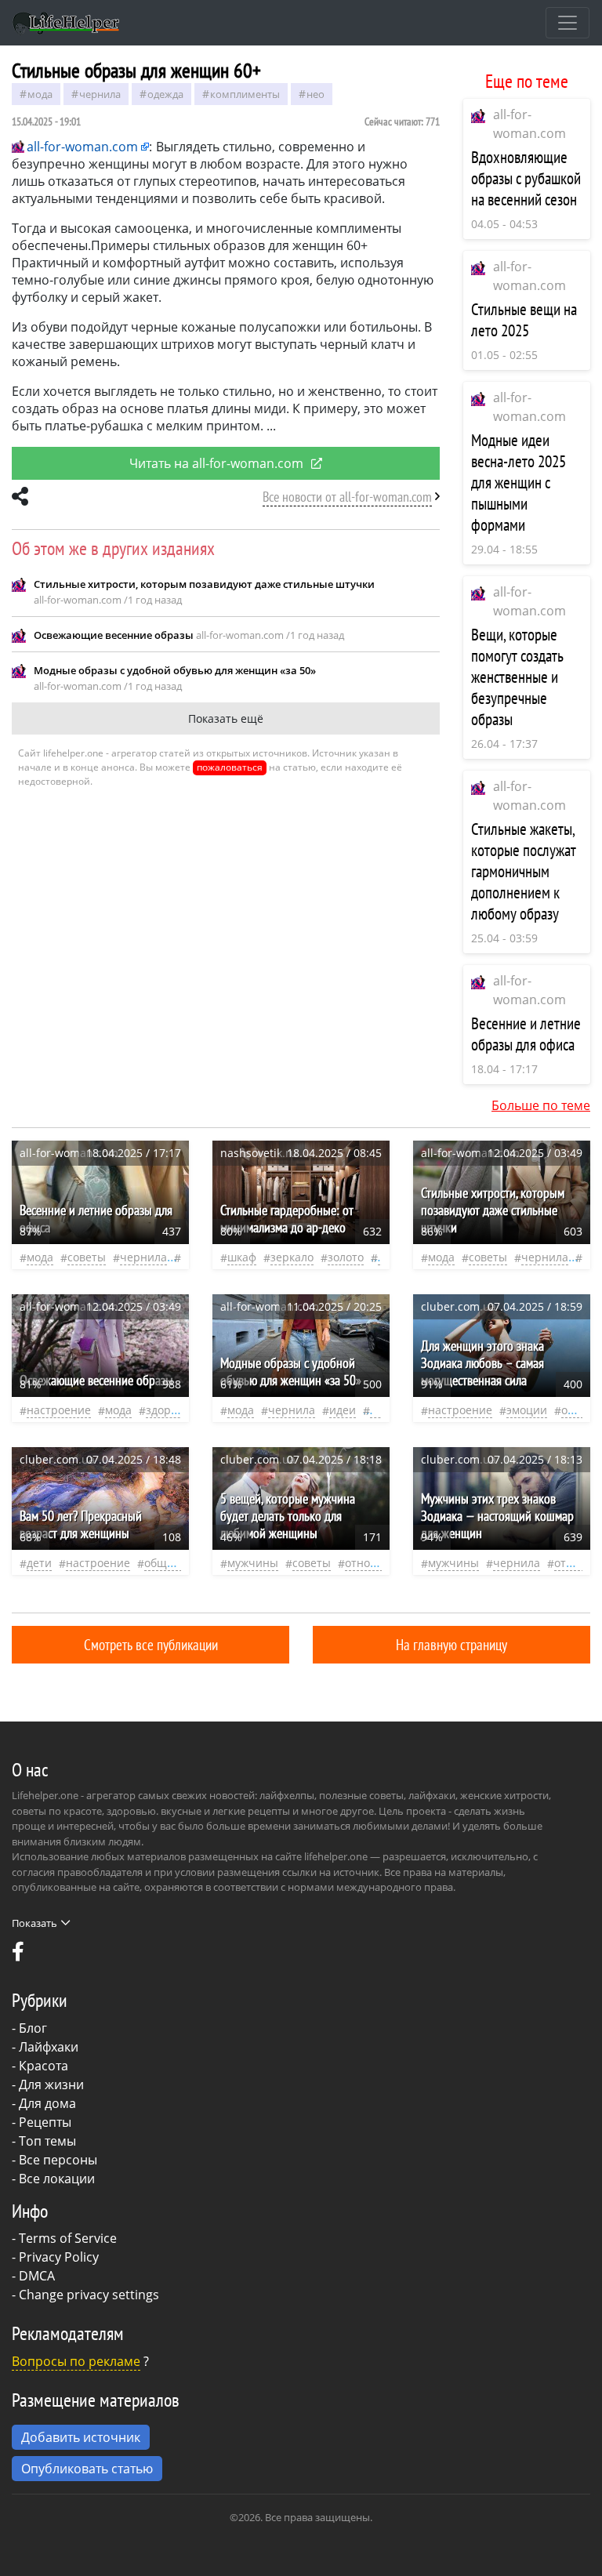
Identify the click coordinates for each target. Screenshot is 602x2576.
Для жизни (51, 2084)
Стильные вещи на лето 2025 (524, 320)
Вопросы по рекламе (76, 2361)
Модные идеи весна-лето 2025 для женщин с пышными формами (519, 483)
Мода (40, 94)
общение (169, 1563)
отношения (375, 1563)
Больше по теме (541, 1105)
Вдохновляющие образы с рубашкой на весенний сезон (526, 178)
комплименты (245, 94)
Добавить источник (81, 2437)
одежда (165, 94)
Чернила (100, 94)
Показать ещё (226, 718)
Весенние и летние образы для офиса (526, 1034)
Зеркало (292, 1257)
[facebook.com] (18, 1955)
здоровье (171, 1410)
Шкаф (242, 1257)
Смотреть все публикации (151, 1644)
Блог (33, 2028)
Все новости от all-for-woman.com (347, 497)
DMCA (37, 2276)
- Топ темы (44, 2141)
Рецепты (45, 2122)
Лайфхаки (49, 2047)
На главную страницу (451, 1644)
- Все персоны (54, 2160)
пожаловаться (230, 767)
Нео (316, 94)
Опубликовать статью (87, 2469)
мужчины (253, 1563)
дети (39, 1563)
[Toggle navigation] (568, 23)
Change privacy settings (89, 2295)
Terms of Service (68, 2238)
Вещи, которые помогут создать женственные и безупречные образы (517, 677)
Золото (346, 1257)
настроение (59, 1410)
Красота (44, 2066)
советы (87, 1257)
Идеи (343, 1410)
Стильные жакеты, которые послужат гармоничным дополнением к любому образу (524, 871)
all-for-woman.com (82, 147)
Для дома (47, 2103)
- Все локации (53, 2179)
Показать (34, 1923)
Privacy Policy (59, 2257)
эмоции (527, 1410)
